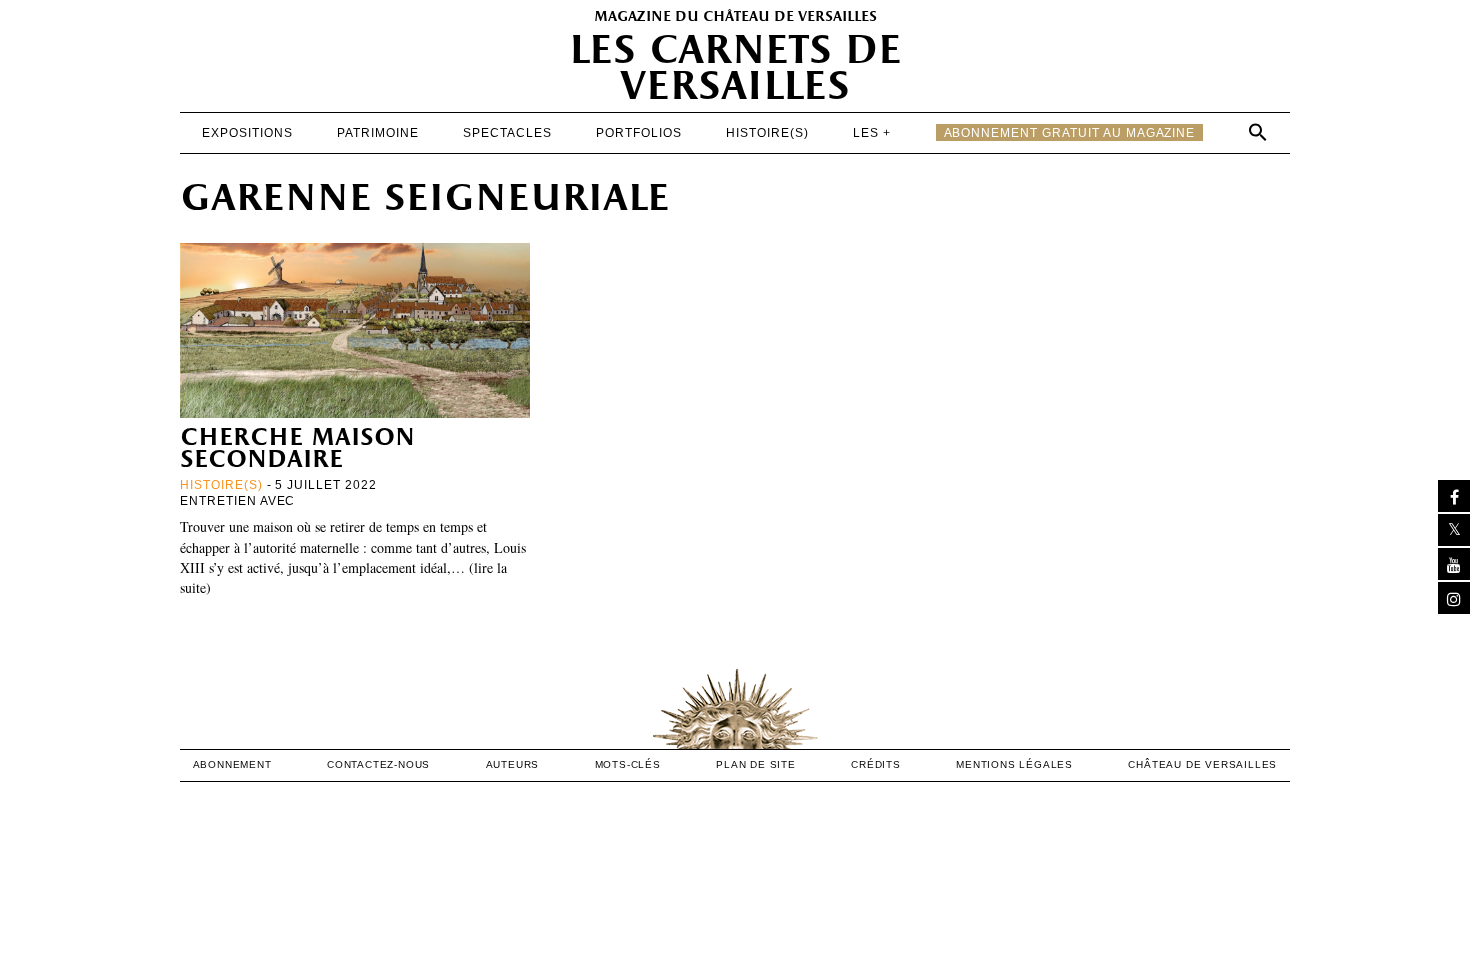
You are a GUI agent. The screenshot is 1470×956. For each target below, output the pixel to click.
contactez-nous (378, 764)
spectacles (507, 133)
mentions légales (1014, 764)
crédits (876, 764)
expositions (247, 133)
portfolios (639, 133)
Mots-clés (628, 764)
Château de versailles (1202, 764)
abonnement (232, 764)
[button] (1258, 132)
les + (872, 133)
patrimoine (378, 133)
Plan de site (756, 764)
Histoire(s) (767, 133)
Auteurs (513, 764)
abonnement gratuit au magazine (1070, 133)
